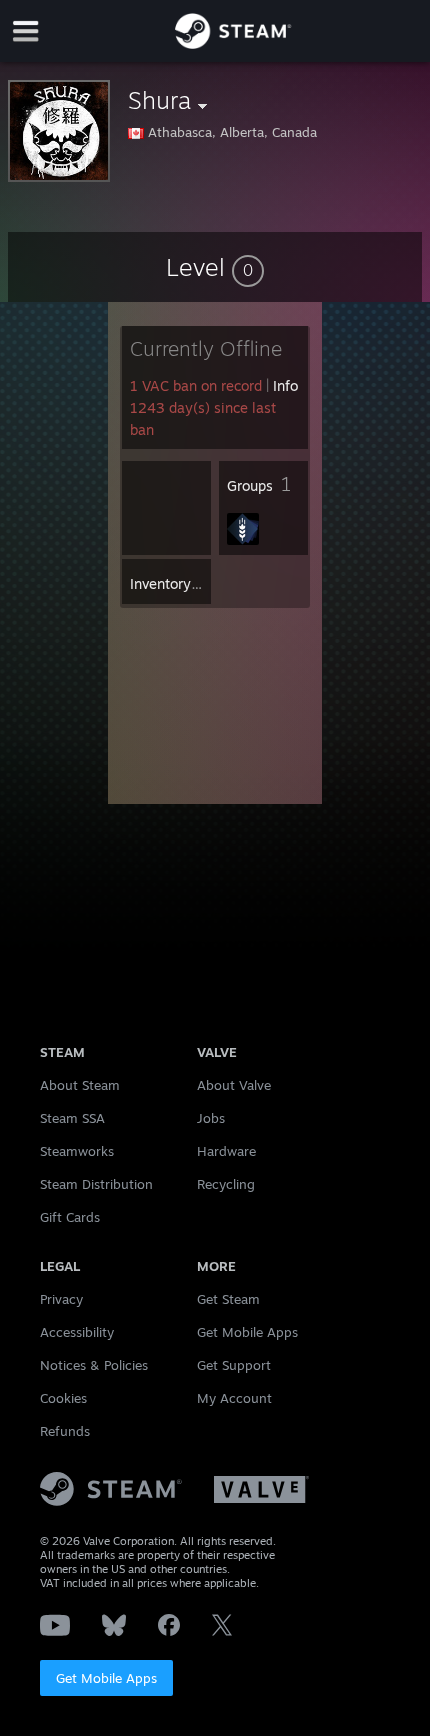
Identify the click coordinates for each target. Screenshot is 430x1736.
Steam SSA (72, 1118)
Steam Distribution (96, 1184)
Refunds (65, 1431)
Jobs (211, 1118)
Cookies (63, 1398)
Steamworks (77, 1151)
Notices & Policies (94, 1365)
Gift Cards (70, 1217)
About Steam (80, 1085)
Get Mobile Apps (106, 1678)
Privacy (61, 1299)
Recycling (226, 1184)
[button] (215, 267)
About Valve (234, 1085)
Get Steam (228, 1299)
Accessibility (77, 1332)
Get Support (234, 1365)
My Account (234, 1398)
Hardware (226, 1151)
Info (285, 385)
